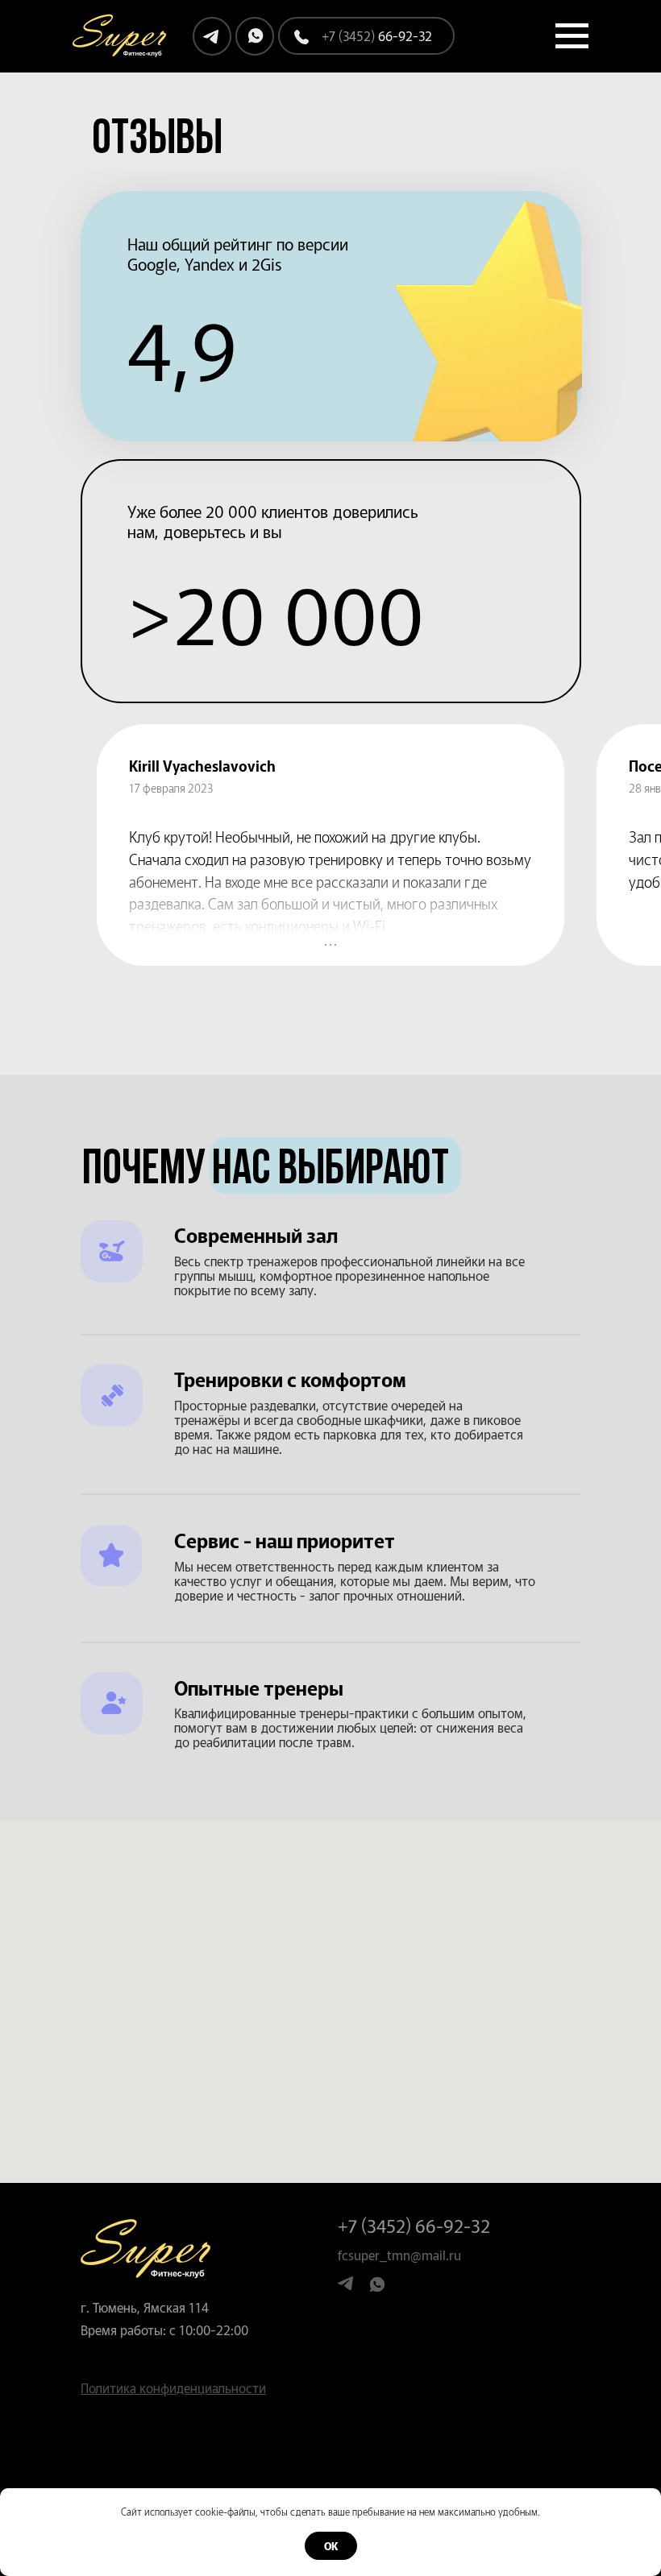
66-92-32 (377, 35)
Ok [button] (331, 2546)
